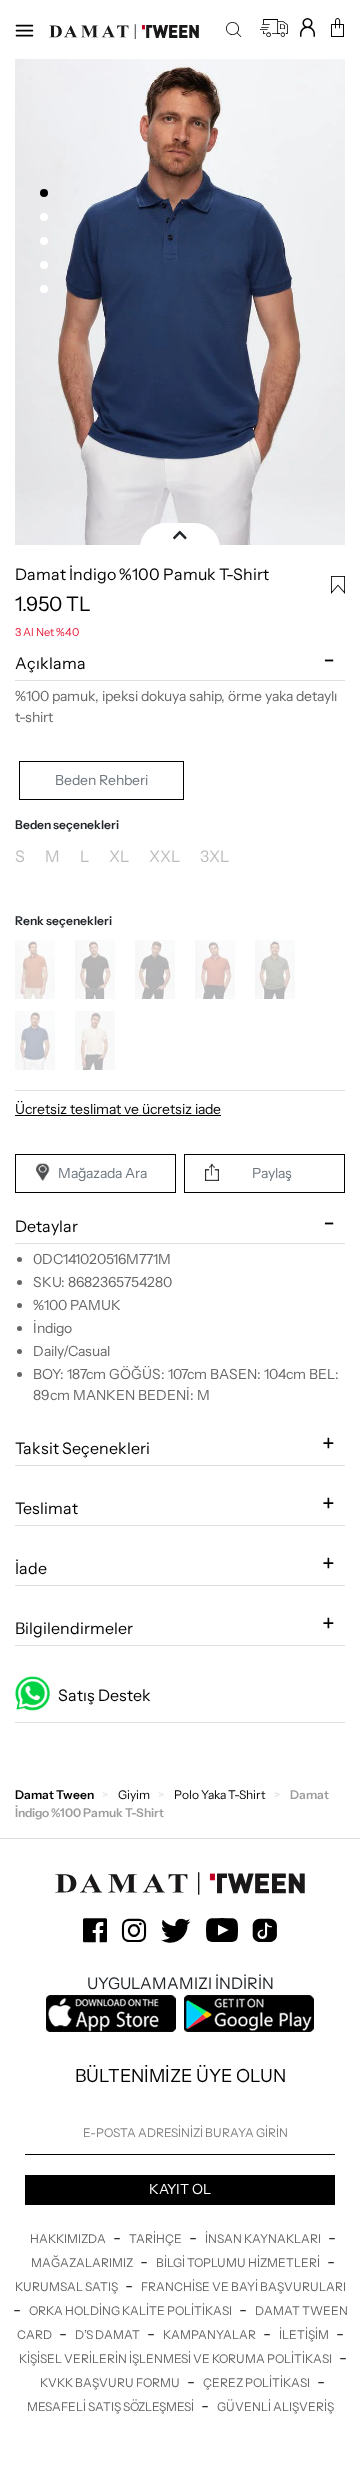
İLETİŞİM (305, 2334)
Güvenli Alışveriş (275, 2406)
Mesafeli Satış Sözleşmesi (111, 2406)
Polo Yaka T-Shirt (220, 1794)
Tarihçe (156, 2238)
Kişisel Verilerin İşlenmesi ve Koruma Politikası (176, 2358)
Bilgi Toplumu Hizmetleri (239, 2262)
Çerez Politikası (257, 2382)
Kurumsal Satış (67, 2286)
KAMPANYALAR (210, 2334)
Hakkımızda (69, 2238)
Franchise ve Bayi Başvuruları (243, 2286)
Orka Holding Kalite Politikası (131, 2310)
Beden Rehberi (101, 780)
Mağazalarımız (83, 2262)
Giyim (134, 1794)
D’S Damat (108, 2334)
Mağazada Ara (102, 1173)
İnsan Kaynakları (264, 2238)
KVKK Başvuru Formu (111, 2382)
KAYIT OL (180, 2189)
